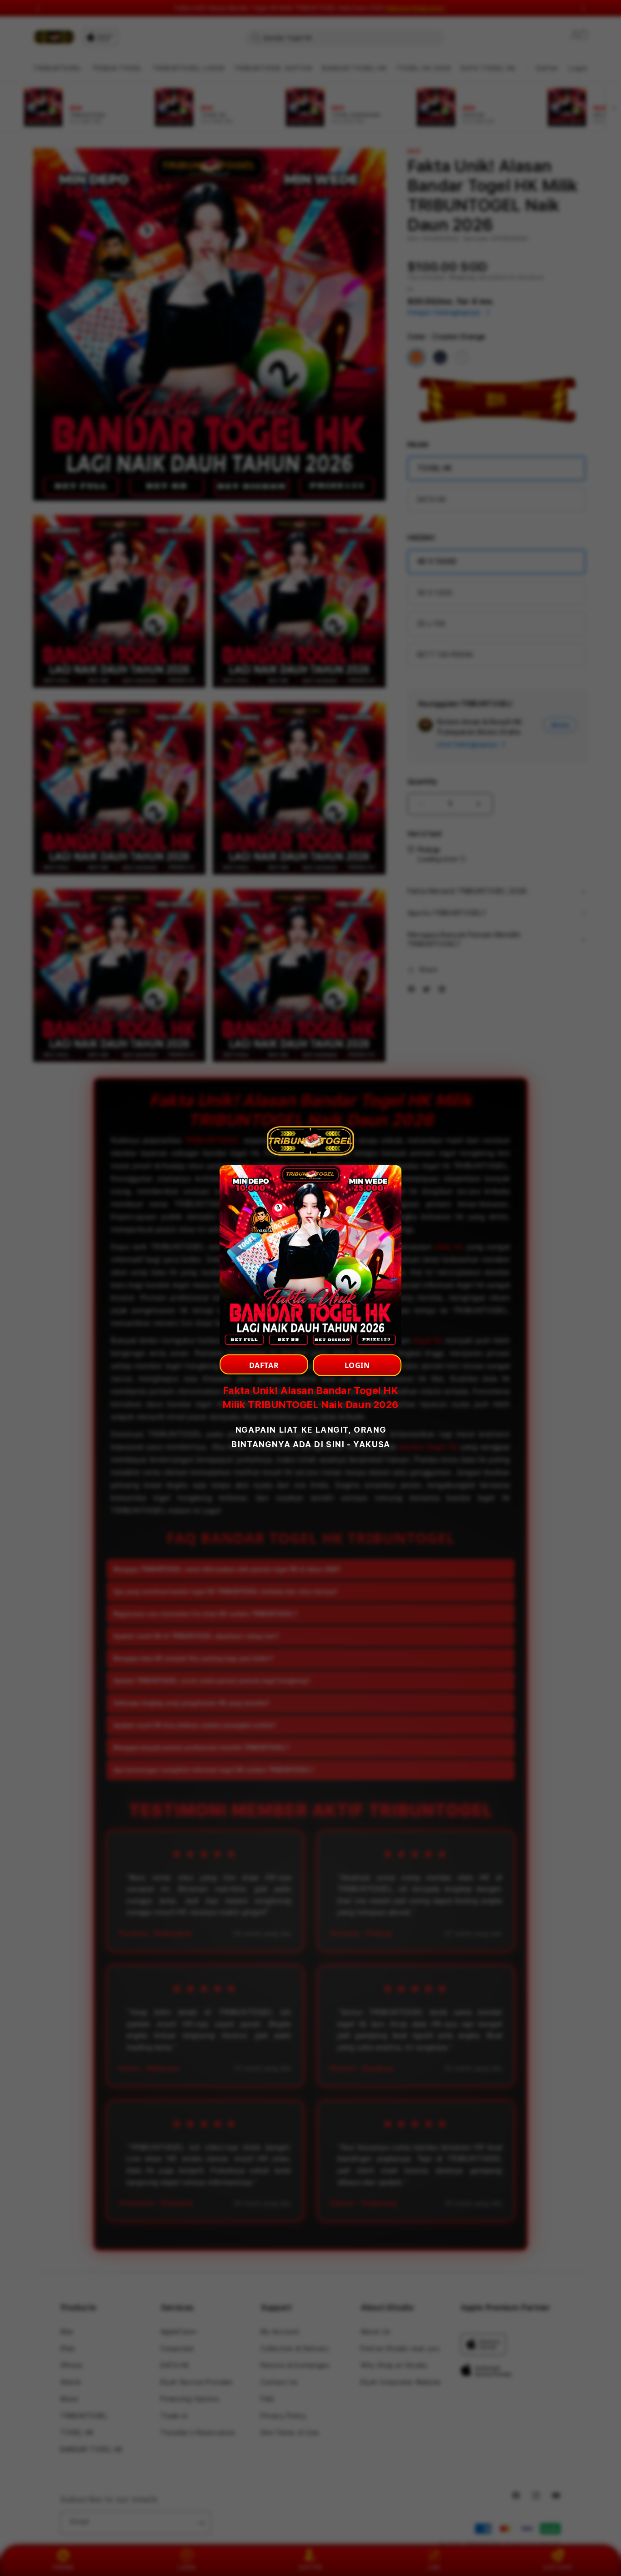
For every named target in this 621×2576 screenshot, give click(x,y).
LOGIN (357, 1365)
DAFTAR (264, 1365)
